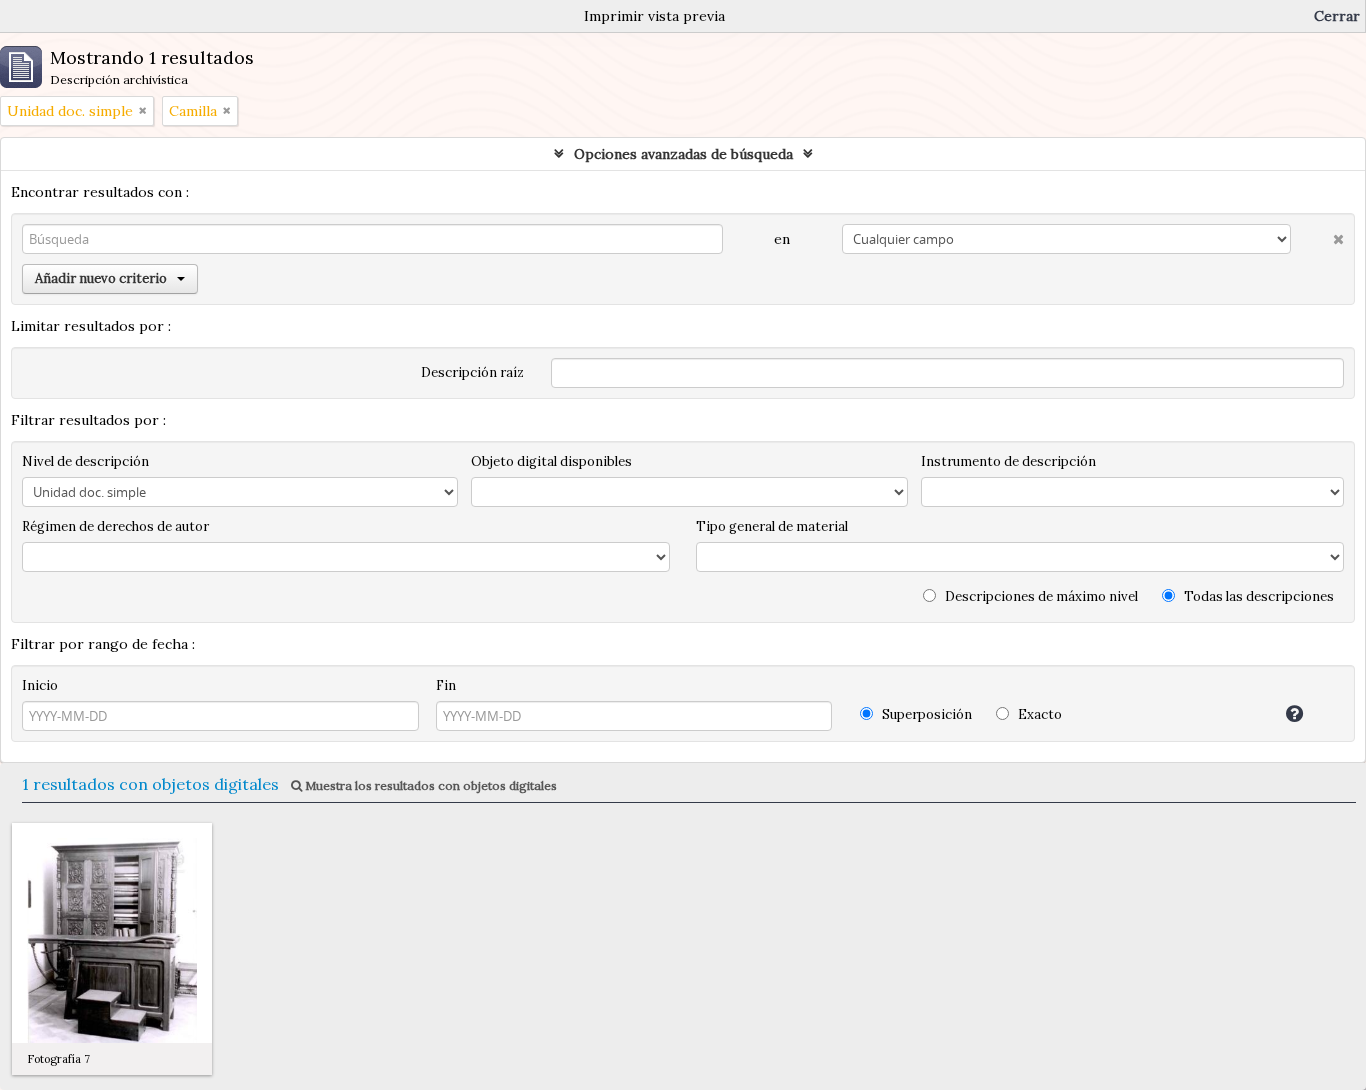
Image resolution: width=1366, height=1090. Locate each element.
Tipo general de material (772, 526)
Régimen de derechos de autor (115, 526)
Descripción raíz (472, 372)
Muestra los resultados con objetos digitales (429, 785)
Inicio (40, 685)
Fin (446, 685)
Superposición (925, 714)
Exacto (1038, 714)
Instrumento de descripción (1008, 461)
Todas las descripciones (1257, 596)
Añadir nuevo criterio (101, 278)
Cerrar (1337, 16)
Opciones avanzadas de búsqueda (683, 154)
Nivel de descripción (85, 461)
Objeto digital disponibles (551, 461)
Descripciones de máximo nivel (1040, 596)
